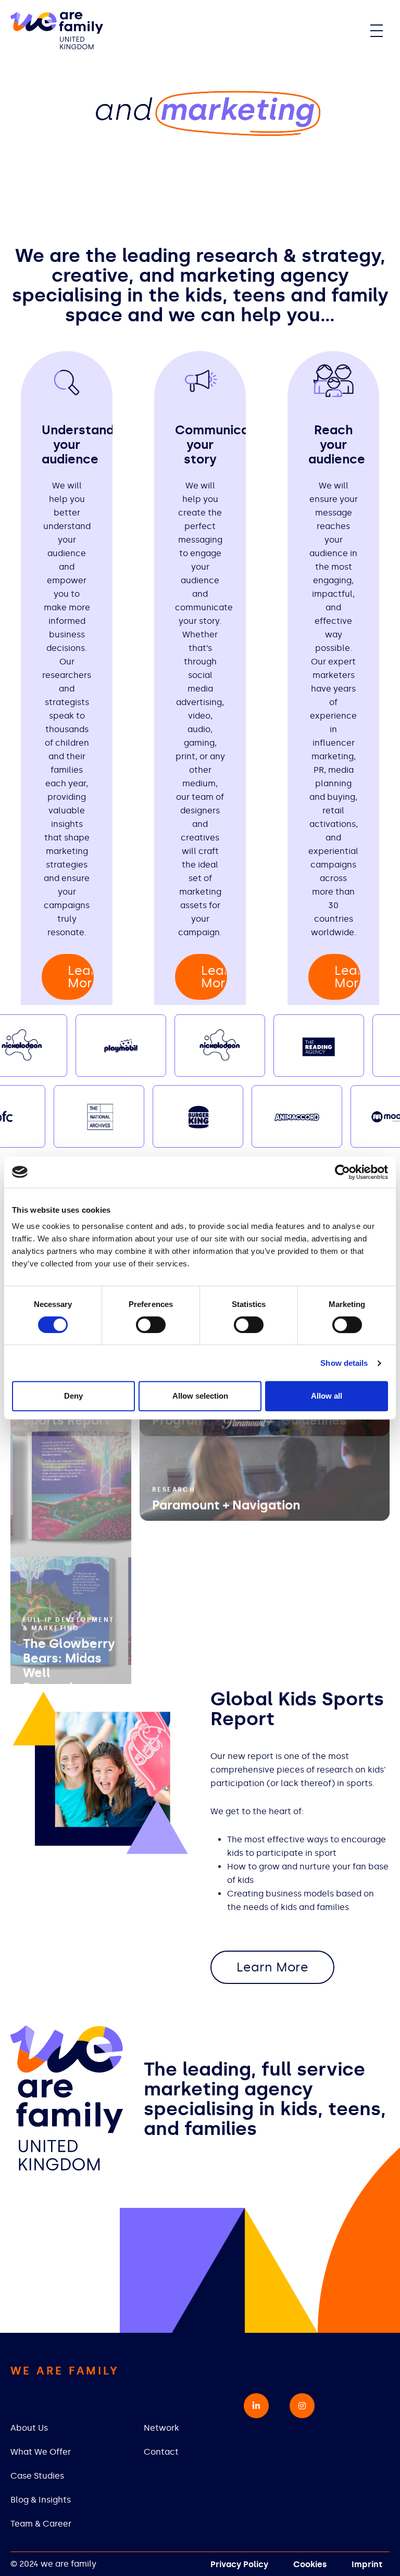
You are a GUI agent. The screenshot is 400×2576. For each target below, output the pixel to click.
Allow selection (200, 1396)
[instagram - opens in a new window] (302, 2406)
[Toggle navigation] (377, 31)
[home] (57, 31)
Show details (344, 1363)
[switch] (151, 1325)
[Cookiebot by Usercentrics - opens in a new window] (342, 1172)
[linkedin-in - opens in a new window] (256, 2406)
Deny (73, 1396)
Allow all (327, 1396)
